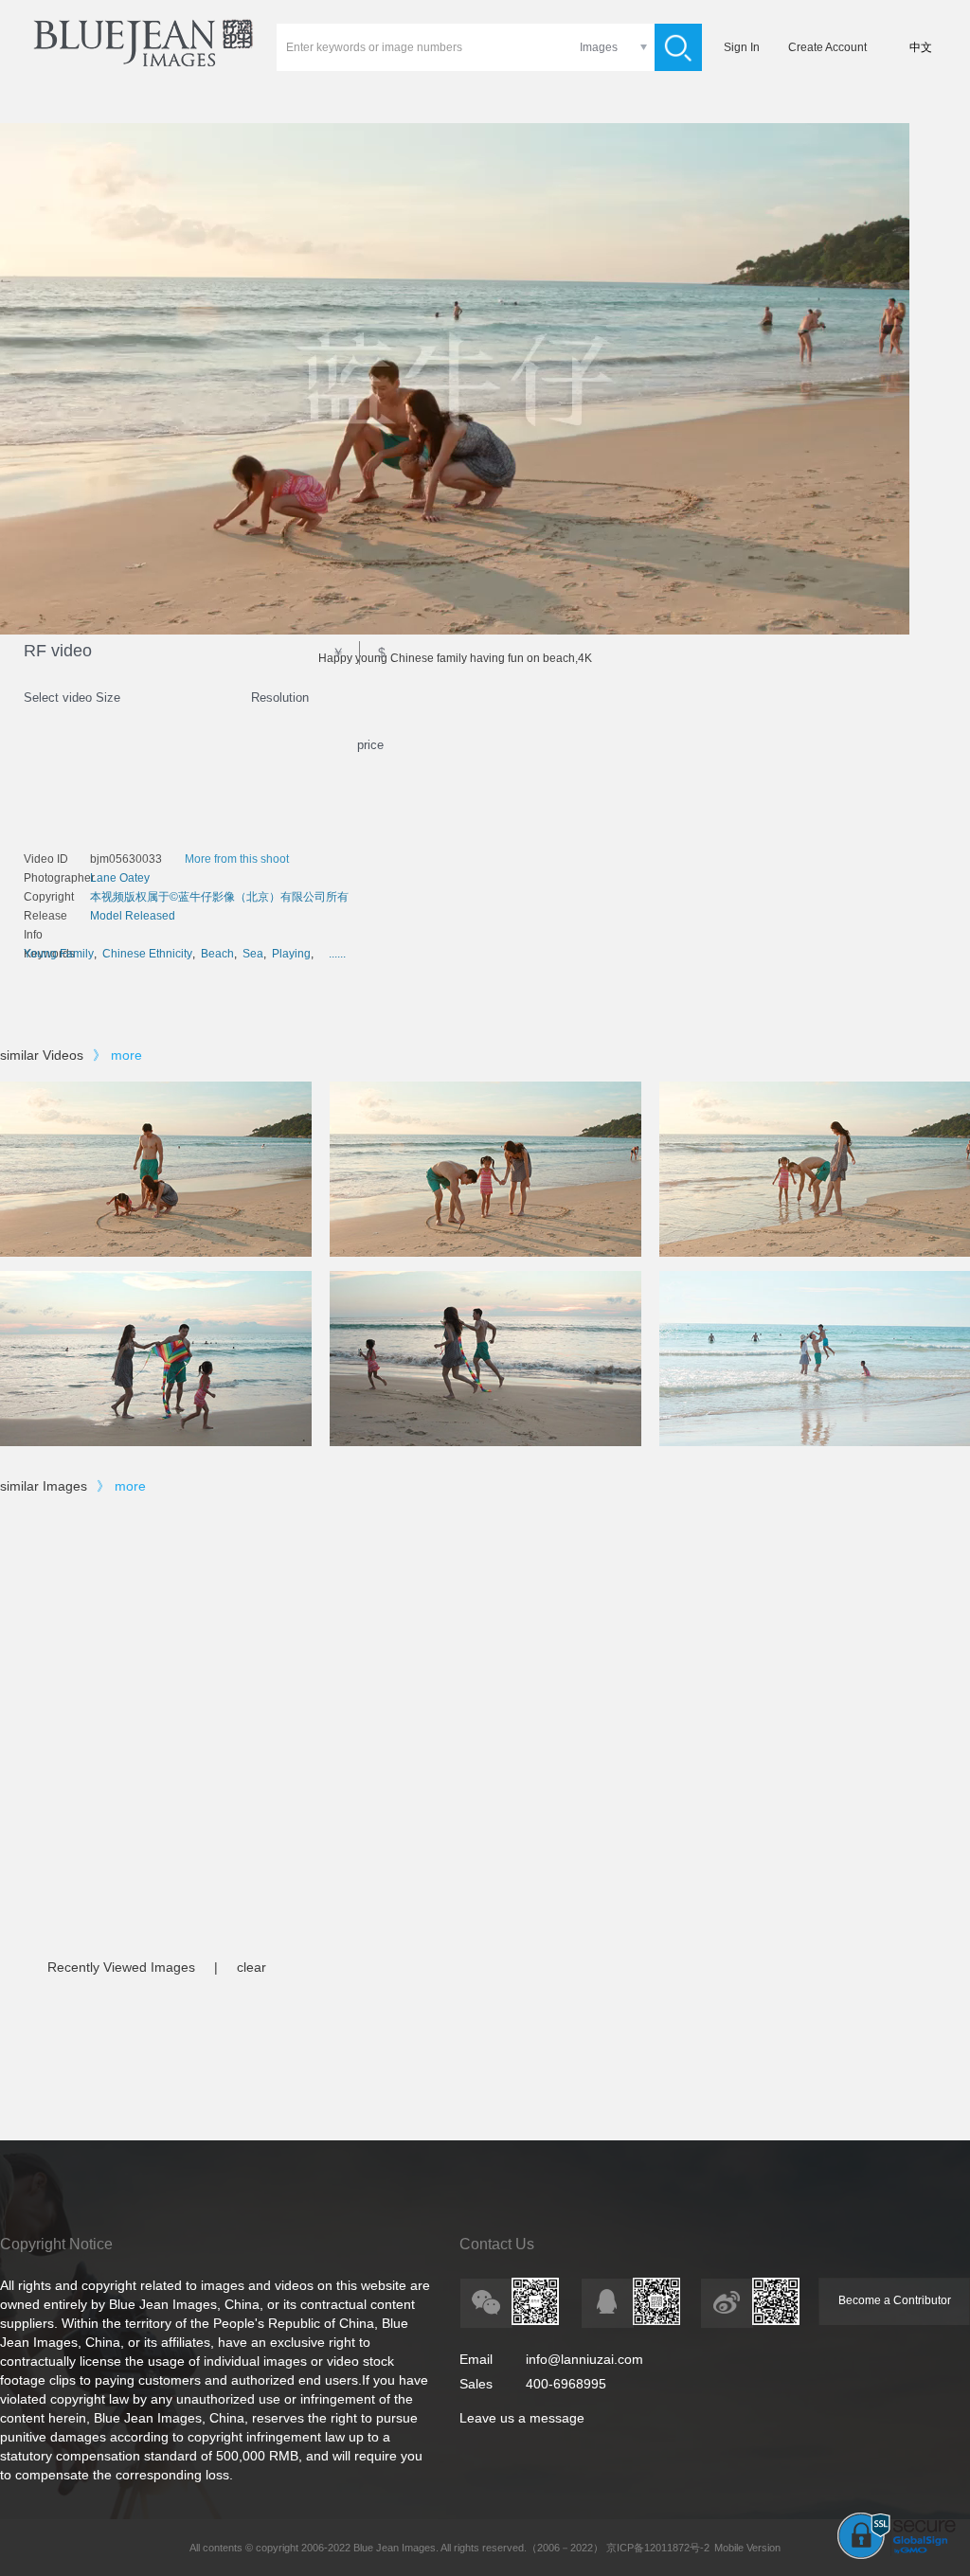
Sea (253, 954)
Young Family (59, 954)
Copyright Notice (56, 2244)
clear (251, 1967)
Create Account (827, 47)
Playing (291, 954)
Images (599, 47)
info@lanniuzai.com (584, 2359)
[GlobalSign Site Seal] (897, 2555)
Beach (217, 954)
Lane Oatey (120, 878)
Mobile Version (747, 2548)
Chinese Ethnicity (147, 954)
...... (337, 954)
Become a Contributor (895, 2300)
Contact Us (497, 2244)
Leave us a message (522, 2418)
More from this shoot (237, 859)
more (126, 1055)
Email (476, 2359)
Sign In (742, 47)
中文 (921, 47)
